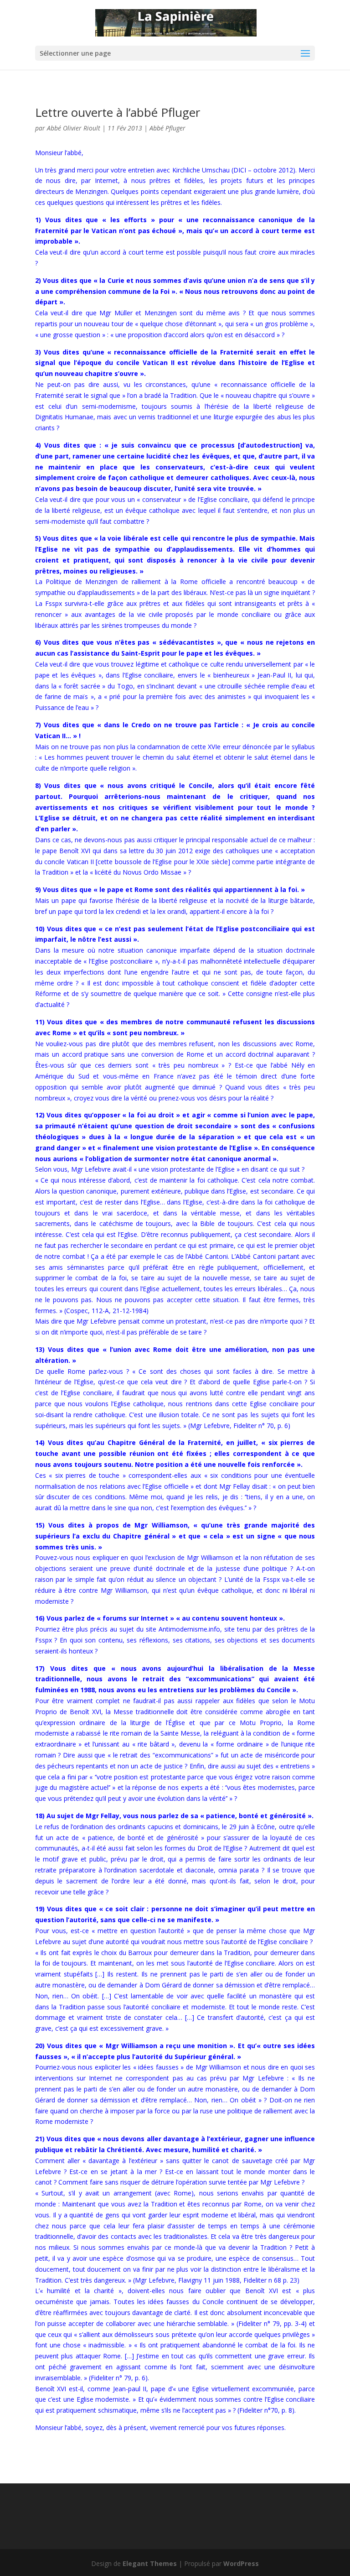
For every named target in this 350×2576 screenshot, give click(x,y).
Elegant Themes (150, 2563)
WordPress (241, 2563)
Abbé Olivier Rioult (74, 128)
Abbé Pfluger (167, 128)
